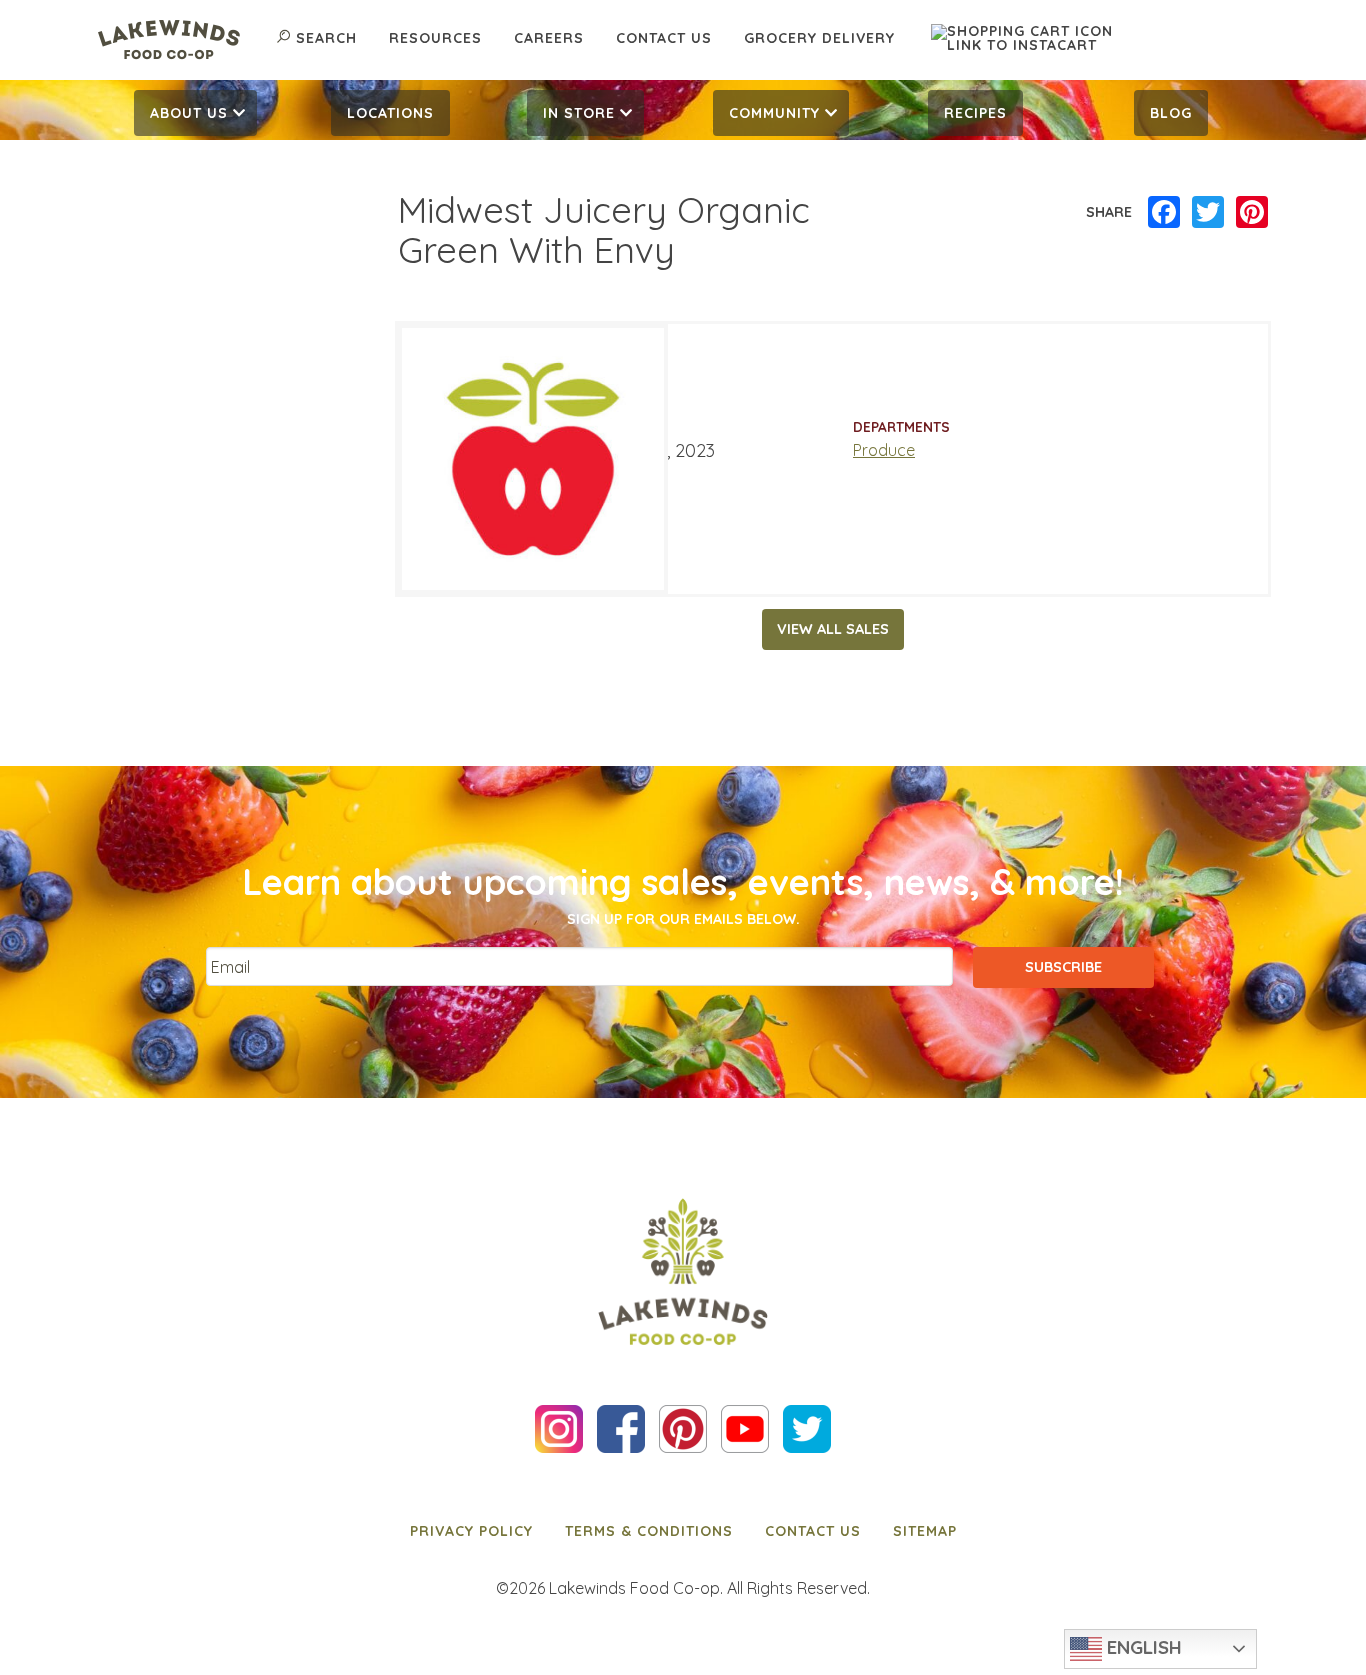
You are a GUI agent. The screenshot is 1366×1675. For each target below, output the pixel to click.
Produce (884, 450)
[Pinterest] (1252, 213)
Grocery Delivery (819, 38)
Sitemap (925, 1531)
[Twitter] (1208, 213)
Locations (390, 113)
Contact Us (664, 38)
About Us (189, 113)
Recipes (975, 113)
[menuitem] (195, 113)
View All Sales (833, 629)
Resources (435, 38)
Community (774, 113)
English (1142, 1647)
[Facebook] (1164, 213)
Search (326, 38)
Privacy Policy (471, 1531)
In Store (579, 113)
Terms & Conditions (649, 1531)
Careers (549, 38)
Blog (1171, 113)
